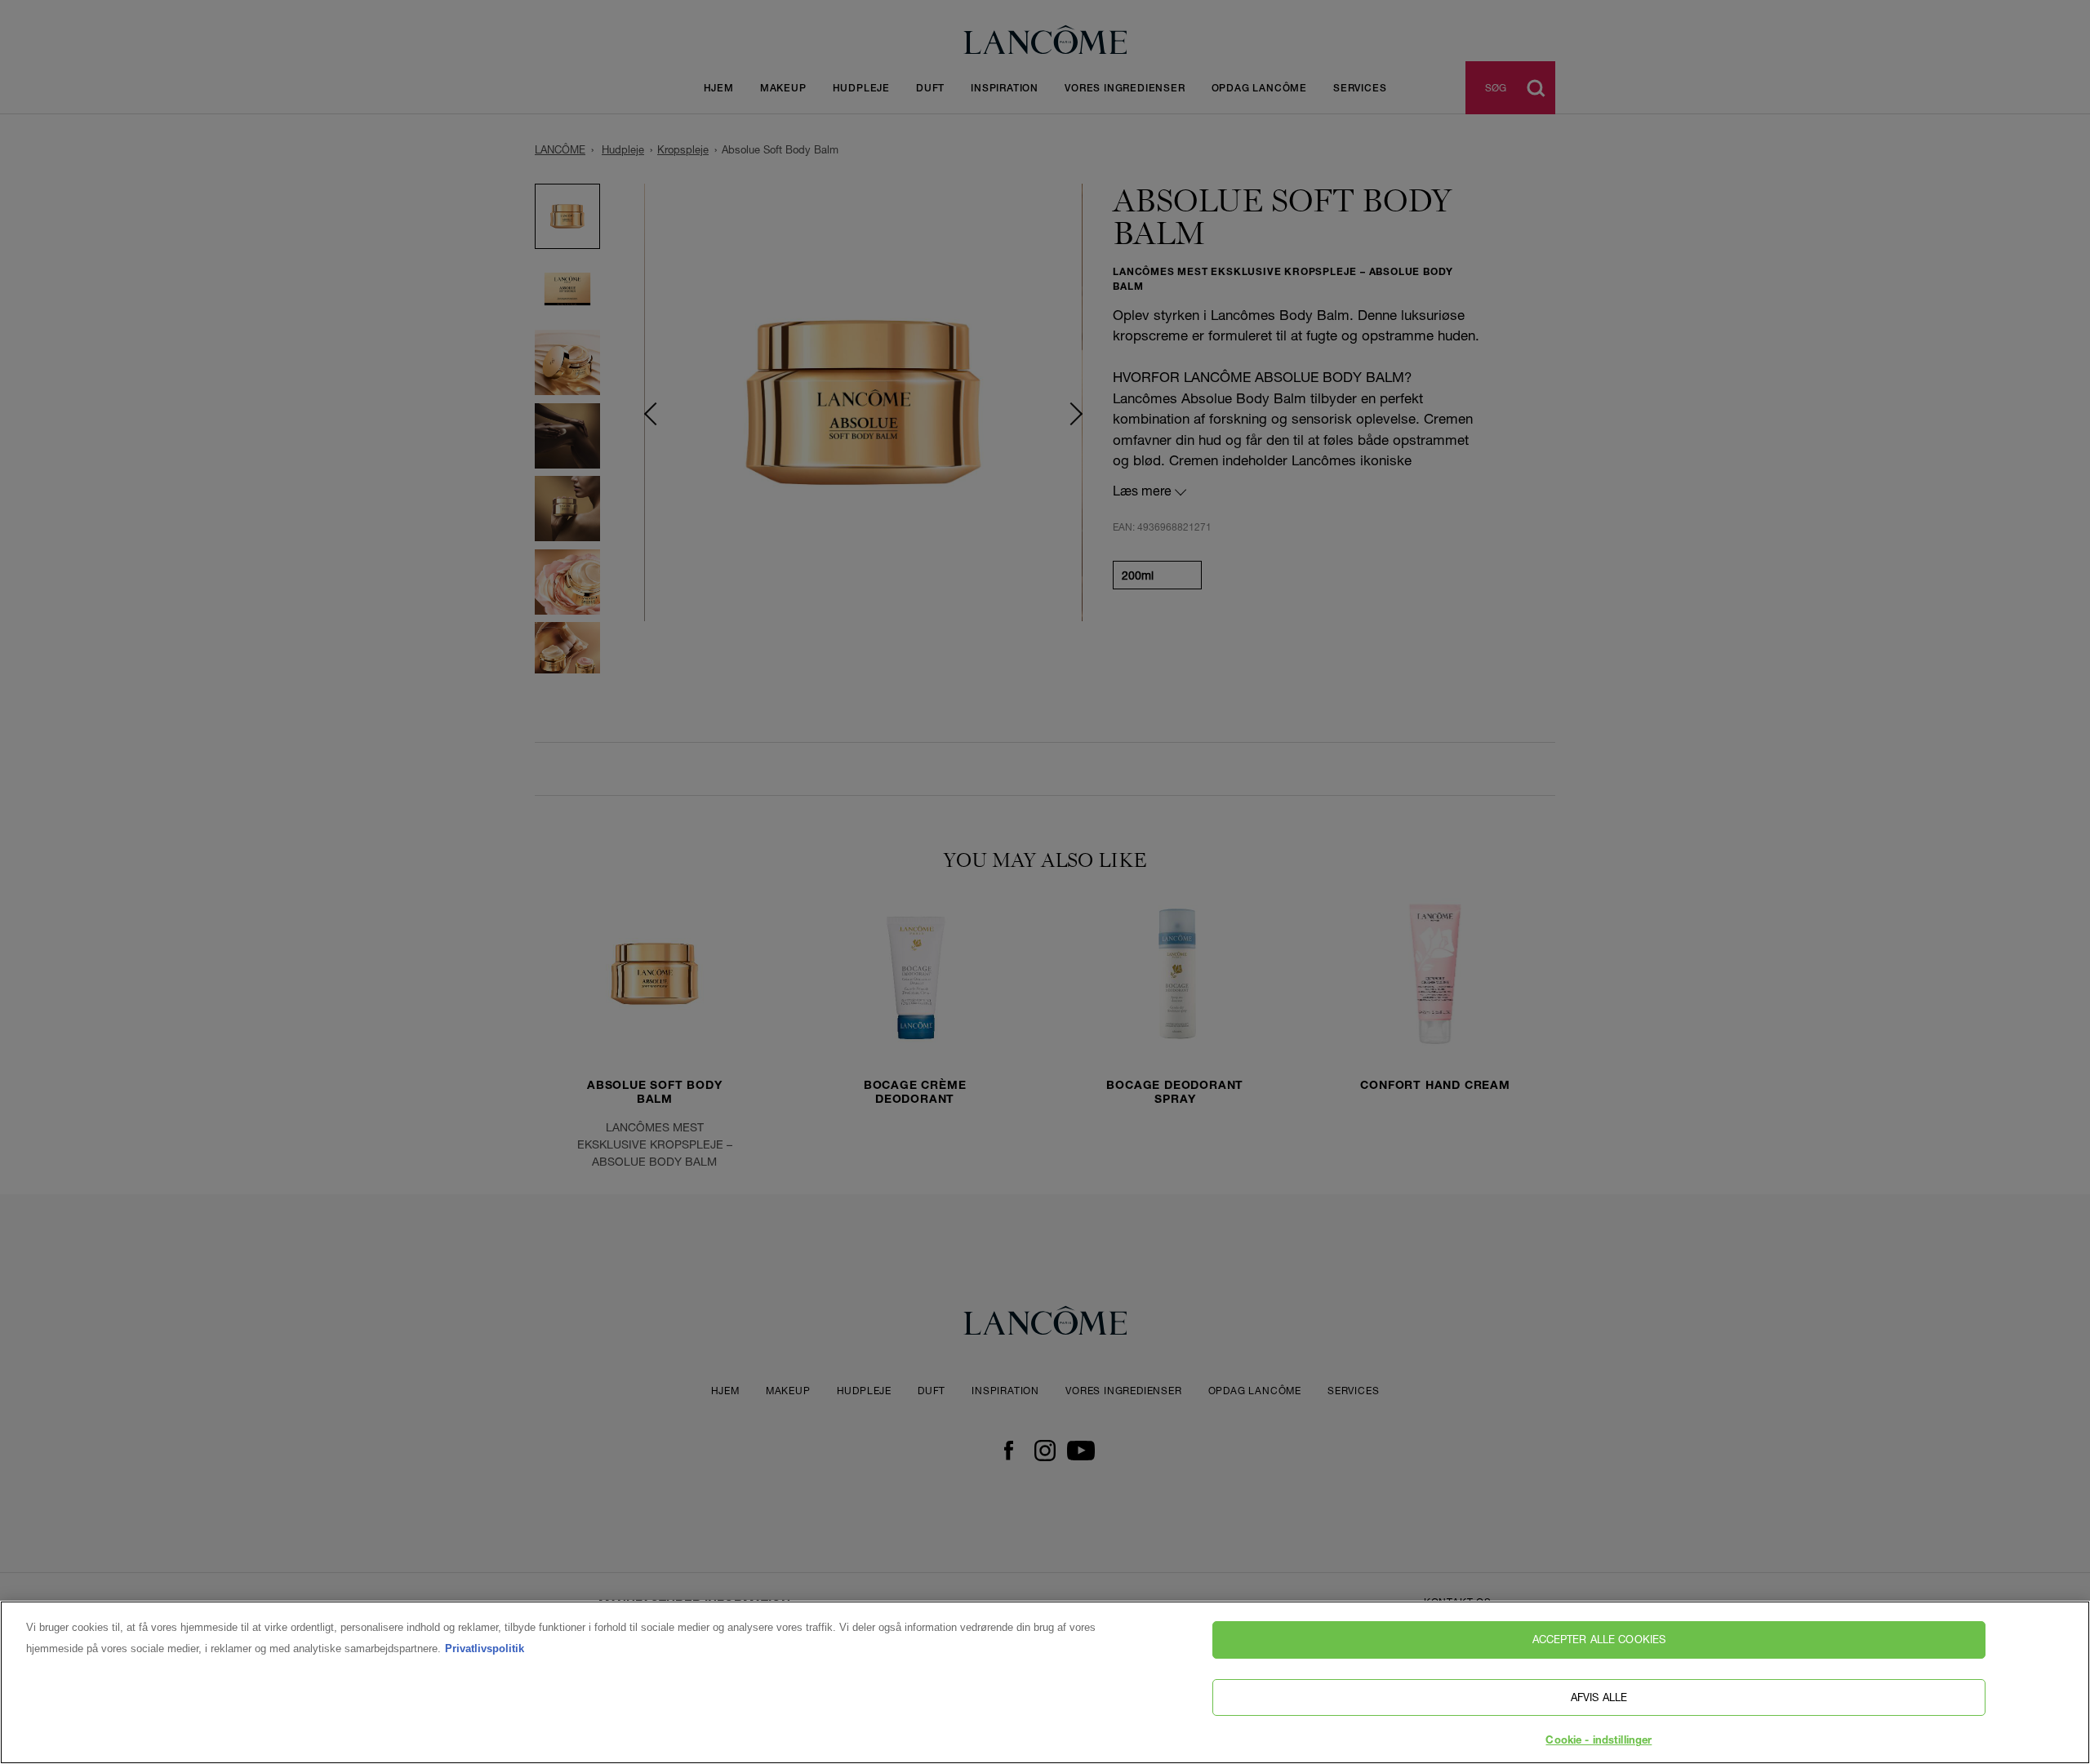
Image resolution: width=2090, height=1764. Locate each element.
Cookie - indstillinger (1599, 1742)
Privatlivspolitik (485, 1648)
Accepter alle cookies (1599, 1639)
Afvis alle (1599, 1697)
